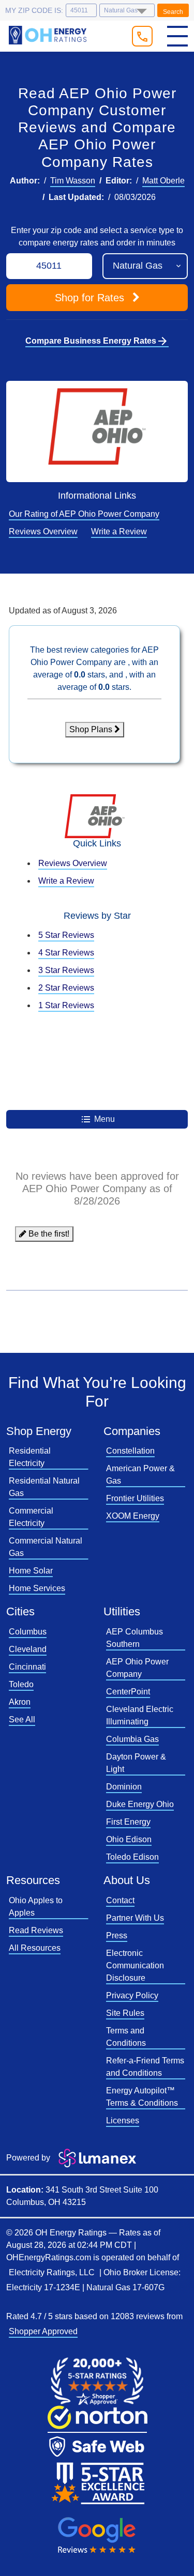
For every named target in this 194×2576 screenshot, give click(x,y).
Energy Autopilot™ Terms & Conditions (142, 2097)
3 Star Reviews (66, 970)
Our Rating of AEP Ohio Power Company (84, 514)
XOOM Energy (133, 1516)
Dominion (124, 1787)
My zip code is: (34, 10)
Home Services (37, 1588)
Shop (89, 298)
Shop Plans (92, 729)
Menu (103, 1119)
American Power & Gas (140, 1475)
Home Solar (31, 1571)
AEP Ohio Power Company (137, 1668)
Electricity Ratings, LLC (52, 2272)
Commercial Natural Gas (46, 1547)
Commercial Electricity (31, 1517)
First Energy (128, 1822)
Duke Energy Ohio (140, 1804)
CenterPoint (128, 1692)
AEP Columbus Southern (135, 1638)
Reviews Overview (43, 531)
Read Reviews (36, 1930)
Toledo (21, 1684)
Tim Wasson (73, 181)
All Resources (35, 1948)
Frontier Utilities (135, 1498)
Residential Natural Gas (44, 1487)
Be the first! (48, 1234)
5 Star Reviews (66, 935)
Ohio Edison (129, 1839)
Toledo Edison (132, 1857)
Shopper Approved (43, 2331)
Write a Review (119, 531)
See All (22, 1719)
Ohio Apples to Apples (36, 1907)
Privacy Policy (132, 1995)
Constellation (130, 1451)
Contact (120, 1900)
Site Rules (125, 2013)
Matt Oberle (163, 181)
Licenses (123, 2120)
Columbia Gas (132, 1739)
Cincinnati (27, 1667)
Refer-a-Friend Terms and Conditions (145, 2067)
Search (173, 12)
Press (117, 1935)
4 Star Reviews (66, 953)
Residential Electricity (30, 1457)
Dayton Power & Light (136, 1763)
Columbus (28, 1632)
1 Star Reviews (66, 1005)
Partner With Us (135, 1918)
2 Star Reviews (66, 988)
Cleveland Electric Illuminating (140, 1715)
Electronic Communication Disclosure (135, 1965)
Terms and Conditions (126, 2037)
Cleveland (28, 1649)
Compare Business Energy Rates (97, 341)
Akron (20, 1702)
